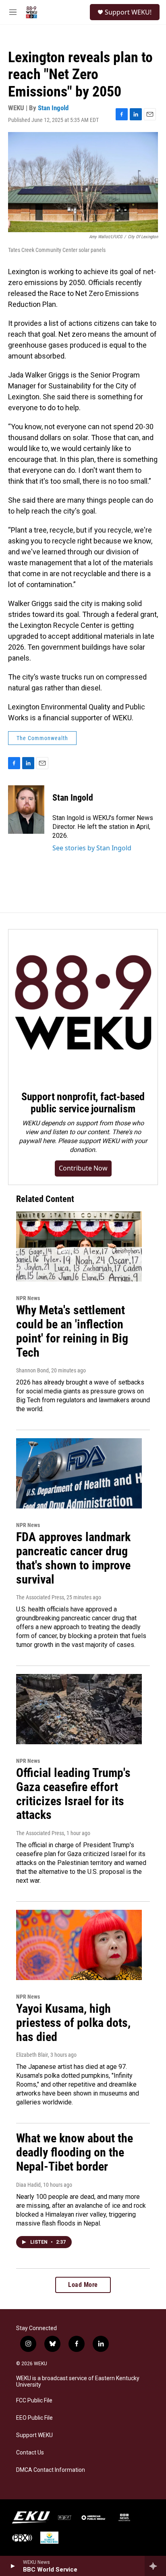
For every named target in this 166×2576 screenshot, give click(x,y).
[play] (12, 2566)
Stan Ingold (53, 108)
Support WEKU (34, 2435)
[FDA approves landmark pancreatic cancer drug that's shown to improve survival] (79, 1473)
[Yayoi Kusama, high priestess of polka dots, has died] (79, 1945)
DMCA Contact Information (51, 2470)
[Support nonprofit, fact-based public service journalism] (83, 1004)
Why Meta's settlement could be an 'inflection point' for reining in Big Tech (72, 1331)
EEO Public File (34, 2418)
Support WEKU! (128, 12)
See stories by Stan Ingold (92, 848)
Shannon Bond (32, 1370)
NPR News (28, 1298)
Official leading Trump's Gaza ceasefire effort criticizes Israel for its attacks (73, 1794)
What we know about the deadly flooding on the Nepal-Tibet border (75, 2152)
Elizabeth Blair (32, 2055)
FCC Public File (34, 2401)
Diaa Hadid (28, 2185)
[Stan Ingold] (26, 810)
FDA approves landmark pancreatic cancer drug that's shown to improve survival (73, 1558)
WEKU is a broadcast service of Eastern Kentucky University (78, 2382)
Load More (83, 2285)
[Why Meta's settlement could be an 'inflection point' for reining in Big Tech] (79, 1246)
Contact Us (30, 2453)
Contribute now (83, 1168)
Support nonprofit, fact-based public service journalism (83, 1103)
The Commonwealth (42, 738)
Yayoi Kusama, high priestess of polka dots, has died (73, 2023)
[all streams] (155, 2566)
